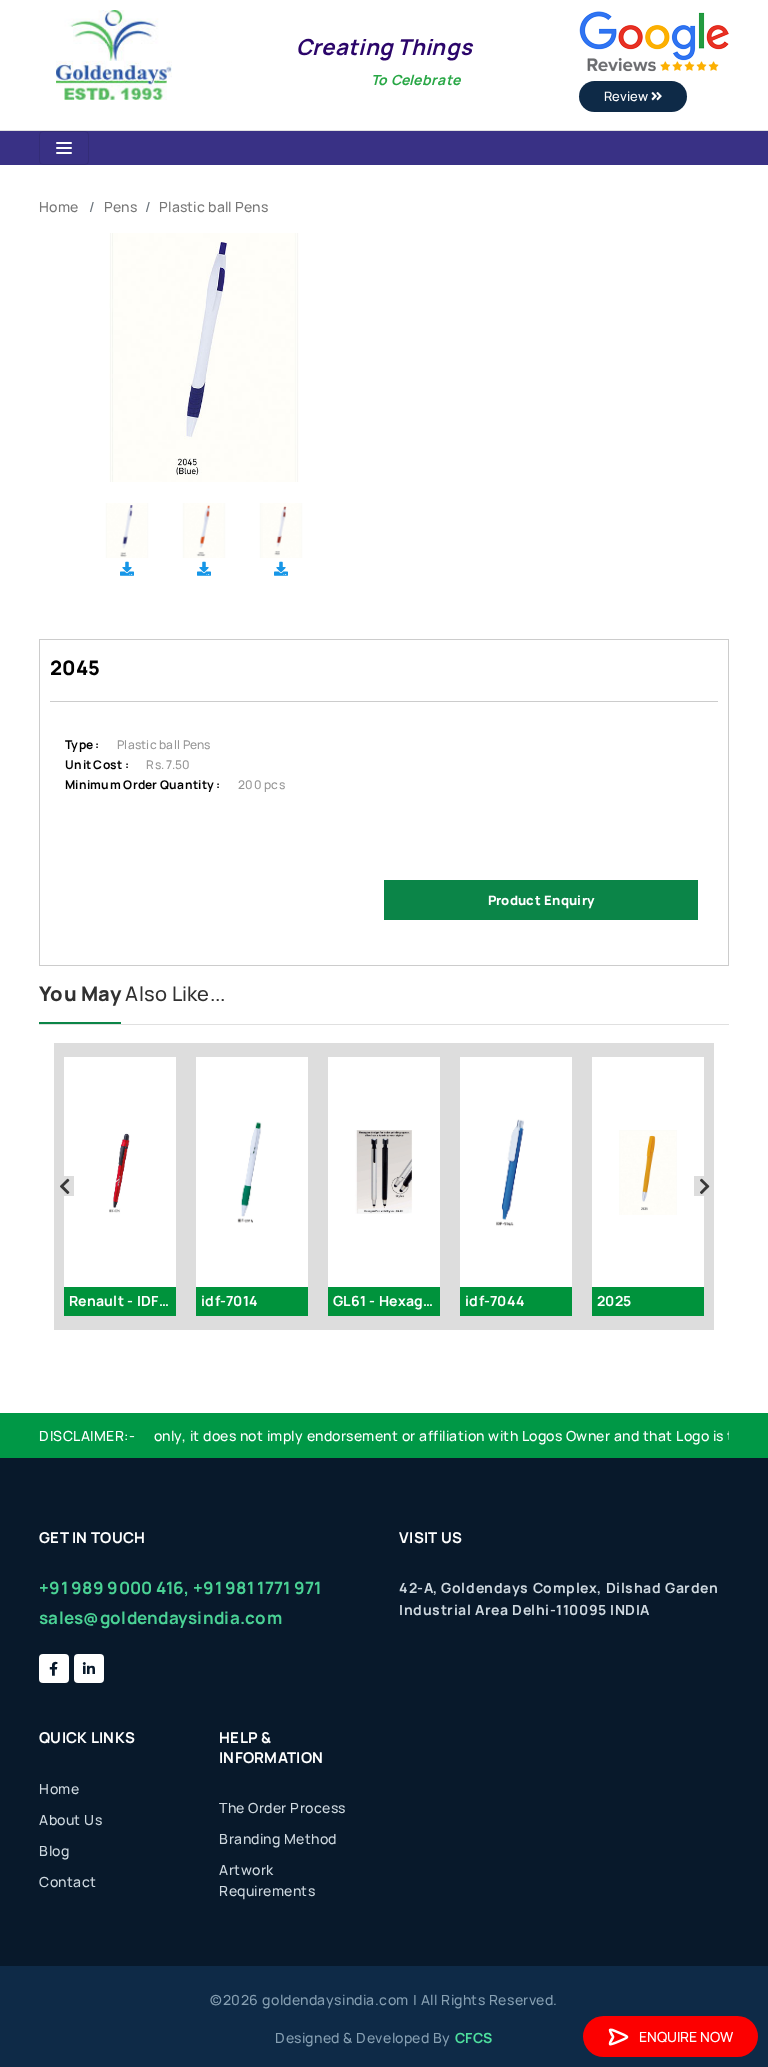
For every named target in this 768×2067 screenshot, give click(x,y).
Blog (54, 1850)
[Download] (127, 568)
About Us (70, 1819)
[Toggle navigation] (64, 148)
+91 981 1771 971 (257, 1587)
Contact (68, 1881)
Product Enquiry (541, 900)
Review (627, 96)
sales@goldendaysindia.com (160, 1617)
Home (58, 206)
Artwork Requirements (267, 1880)
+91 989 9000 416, (114, 1587)
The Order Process (282, 1807)
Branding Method (278, 1838)
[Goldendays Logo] (113, 53)
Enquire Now (686, 2036)
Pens (120, 206)
